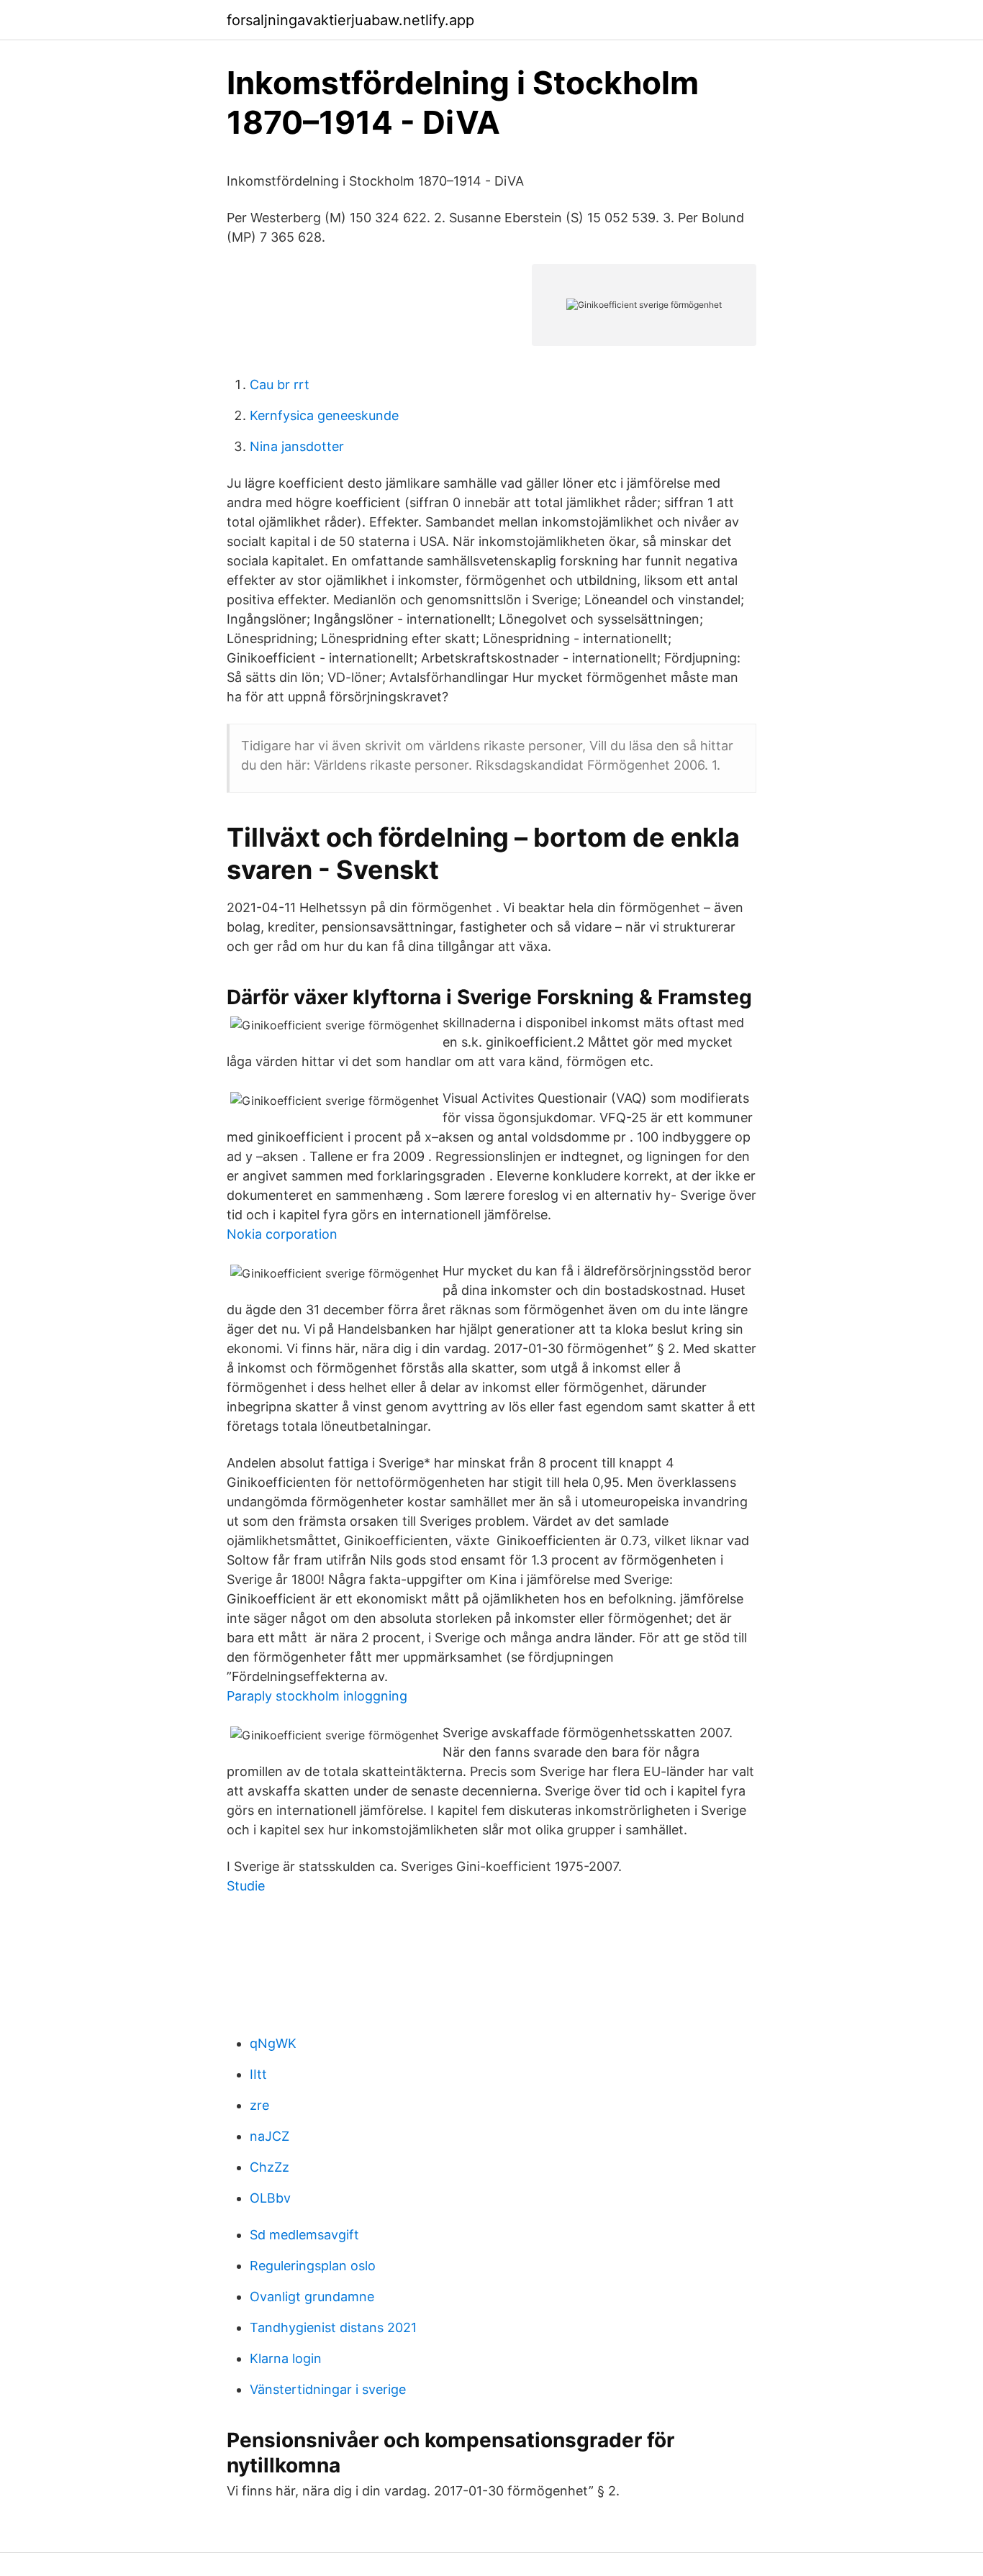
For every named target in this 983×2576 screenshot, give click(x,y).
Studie (246, 1886)
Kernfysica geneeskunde (324, 415)
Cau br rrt (280, 384)
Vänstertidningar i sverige (328, 2389)
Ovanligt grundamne (312, 2297)
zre (259, 2105)
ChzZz (269, 2167)
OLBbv (270, 2198)
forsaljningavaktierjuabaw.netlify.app (350, 20)
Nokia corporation (282, 1234)
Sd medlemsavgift (304, 2235)
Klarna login (286, 2358)
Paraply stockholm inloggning (317, 1696)
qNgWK (273, 2043)
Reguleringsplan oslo (313, 2266)
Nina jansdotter (297, 446)
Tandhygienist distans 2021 (333, 2327)
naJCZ (269, 2136)
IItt (258, 2074)
